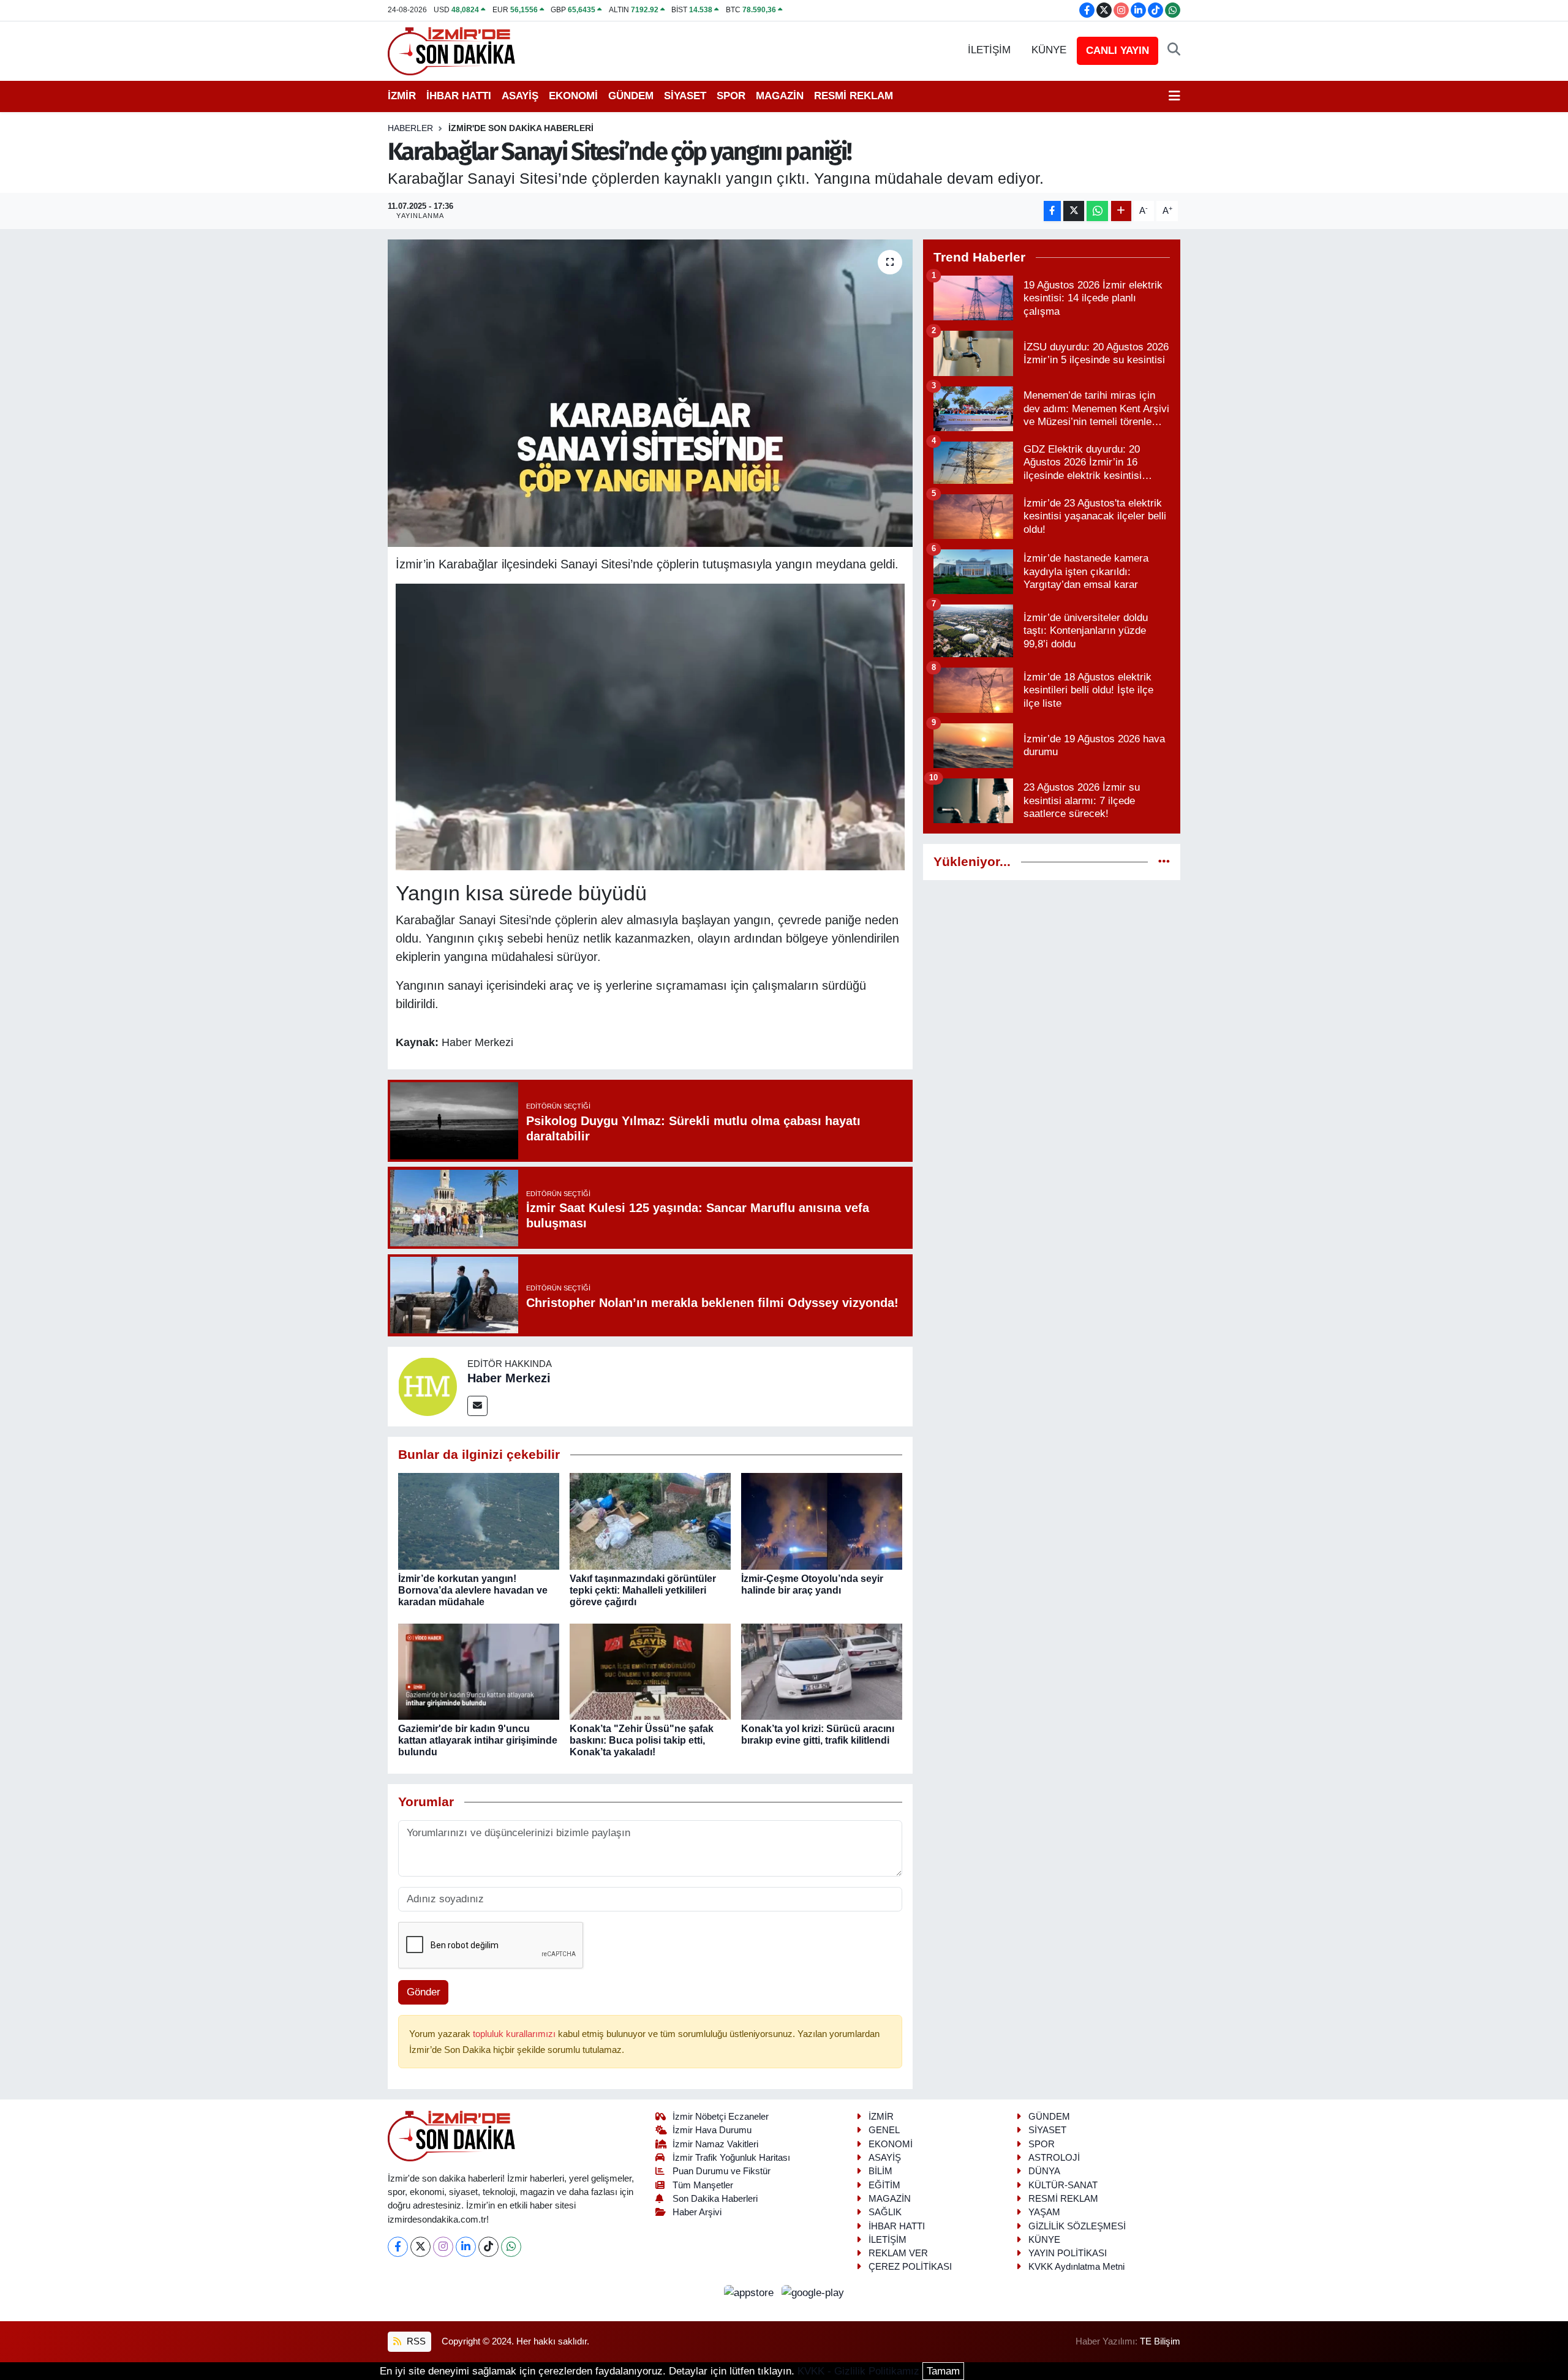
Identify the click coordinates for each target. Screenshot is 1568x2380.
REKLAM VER (898, 2253)
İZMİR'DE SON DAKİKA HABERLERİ (521, 128)
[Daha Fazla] (1121, 211)
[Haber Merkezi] (428, 1386)
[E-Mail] (477, 1406)
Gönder (424, 1992)
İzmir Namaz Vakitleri (715, 2144)
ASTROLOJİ (1054, 2158)
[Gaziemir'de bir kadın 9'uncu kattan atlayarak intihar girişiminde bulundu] (479, 1671)
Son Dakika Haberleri (715, 2199)
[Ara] (1174, 50)
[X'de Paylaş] (1074, 211)
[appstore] (751, 2292)
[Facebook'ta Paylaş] (1052, 211)
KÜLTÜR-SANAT (1063, 2185)
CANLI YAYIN (1118, 51)
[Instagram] (443, 2247)
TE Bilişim (1160, 2341)
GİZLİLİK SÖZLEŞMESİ (1077, 2226)
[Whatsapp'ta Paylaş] (1097, 211)
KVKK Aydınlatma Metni (1076, 2267)
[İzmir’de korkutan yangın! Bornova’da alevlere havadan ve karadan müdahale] (479, 1521)
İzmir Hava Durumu (712, 2130)
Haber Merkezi (509, 1378)
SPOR (731, 96)
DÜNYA (1044, 2171)
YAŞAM (1044, 2212)
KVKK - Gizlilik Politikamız (858, 2371)
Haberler (410, 128)
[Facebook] (398, 2247)
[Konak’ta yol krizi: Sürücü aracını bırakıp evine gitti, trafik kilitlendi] (822, 1671)
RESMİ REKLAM (854, 96)
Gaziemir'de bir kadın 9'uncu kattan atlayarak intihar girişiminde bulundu (478, 1740)
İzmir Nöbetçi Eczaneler (721, 2117)
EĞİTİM (884, 2185)
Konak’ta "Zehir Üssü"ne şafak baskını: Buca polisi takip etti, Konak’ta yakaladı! (642, 1740)
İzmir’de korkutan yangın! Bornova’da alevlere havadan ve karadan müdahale (473, 1590)
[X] (420, 2247)
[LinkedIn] (466, 2247)
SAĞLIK (885, 2212)
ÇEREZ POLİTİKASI (910, 2267)
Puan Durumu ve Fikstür (722, 2171)
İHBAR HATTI (459, 96)
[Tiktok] (488, 2247)
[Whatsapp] (511, 2247)
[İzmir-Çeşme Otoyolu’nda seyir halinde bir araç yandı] (822, 1521)
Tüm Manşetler (703, 2185)
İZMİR (402, 96)
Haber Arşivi (697, 2212)
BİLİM (880, 2171)
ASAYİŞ (520, 96)
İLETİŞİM (989, 50)
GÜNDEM (631, 96)
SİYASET (685, 96)
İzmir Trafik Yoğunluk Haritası (731, 2158)
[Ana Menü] (1174, 96)
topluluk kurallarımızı (515, 2034)
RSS (415, 2341)
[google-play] (813, 2292)
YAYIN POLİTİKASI (1068, 2253)
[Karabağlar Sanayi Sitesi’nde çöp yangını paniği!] (650, 393)
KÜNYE (1049, 50)
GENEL (884, 2130)
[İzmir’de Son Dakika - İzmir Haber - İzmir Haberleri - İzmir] (452, 50)
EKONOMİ (573, 96)
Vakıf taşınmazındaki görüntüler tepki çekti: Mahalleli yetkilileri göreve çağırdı (643, 1590)
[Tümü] (1164, 862)
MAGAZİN (780, 96)
